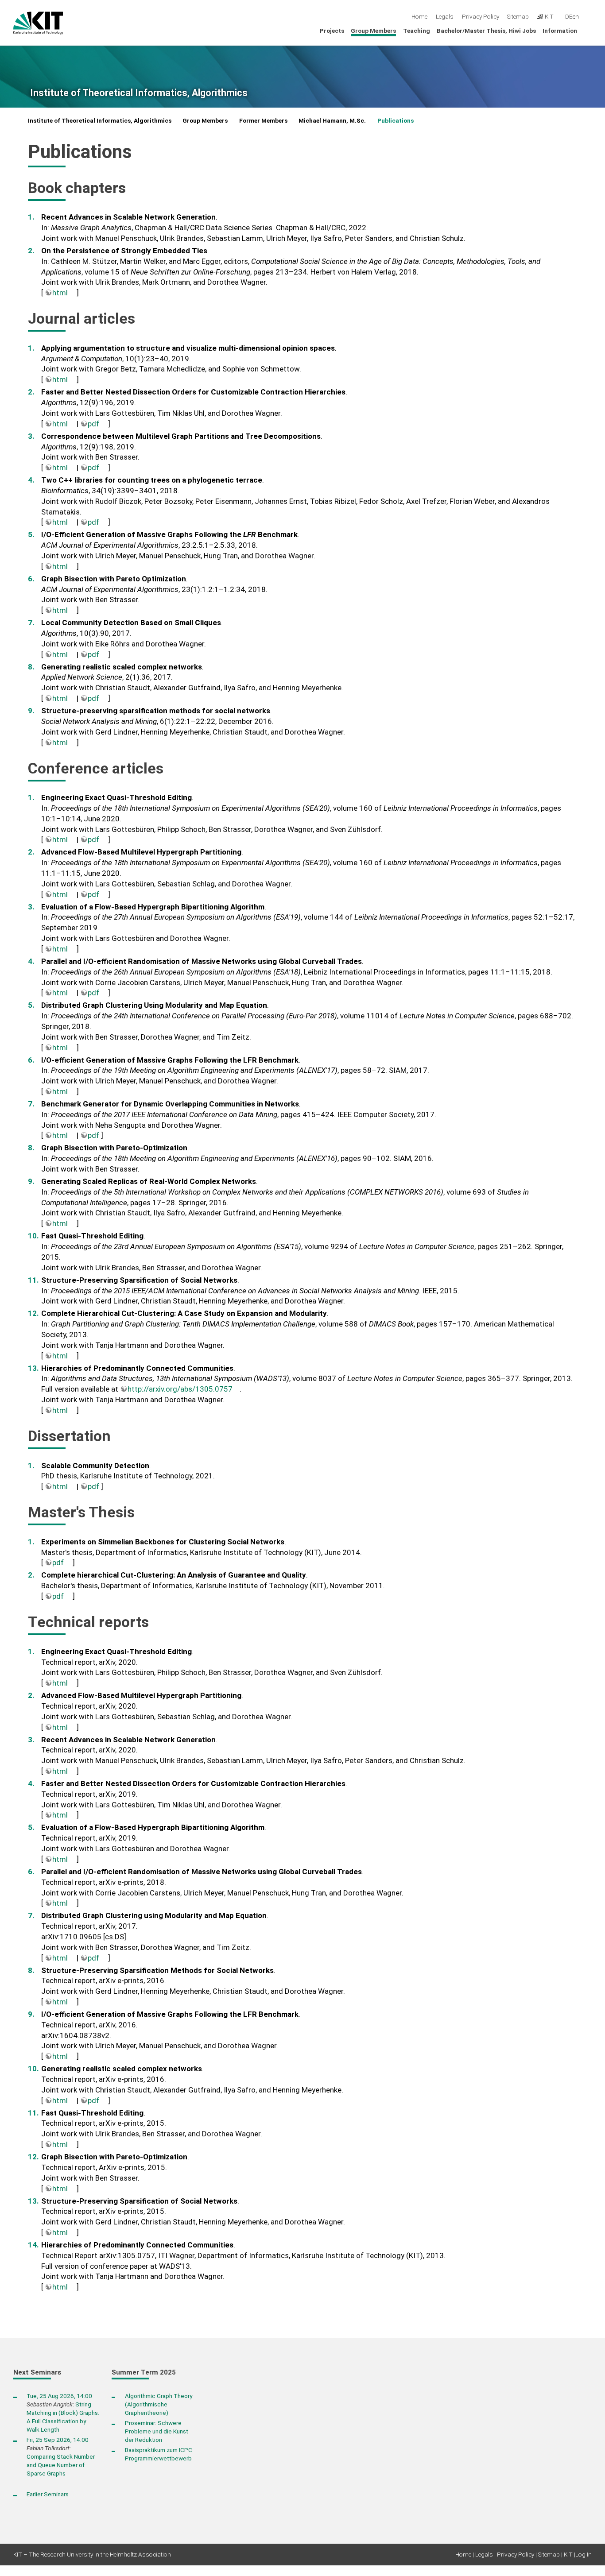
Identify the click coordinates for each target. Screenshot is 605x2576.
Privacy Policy (481, 16)
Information (560, 31)
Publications (396, 120)
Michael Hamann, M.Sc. (332, 120)
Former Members (263, 120)
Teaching (417, 31)
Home (419, 16)
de (569, 16)
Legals (445, 16)
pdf (93, 424)
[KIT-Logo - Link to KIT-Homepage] (38, 23)
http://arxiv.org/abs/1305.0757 (180, 1389)
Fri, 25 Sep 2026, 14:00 (58, 2440)
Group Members (373, 31)
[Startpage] (589, 30)
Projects (332, 31)
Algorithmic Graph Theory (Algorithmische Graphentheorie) (159, 2404)
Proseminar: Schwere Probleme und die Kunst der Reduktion (157, 2431)
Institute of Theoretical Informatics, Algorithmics (139, 93)
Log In (584, 2554)
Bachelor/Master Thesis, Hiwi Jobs (486, 31)
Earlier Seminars (48, 2494)
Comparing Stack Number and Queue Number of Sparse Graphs (61, 2465)
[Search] (589, 17)
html (60, 293)
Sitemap (518, 16)
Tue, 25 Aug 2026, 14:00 (59, 2396)
